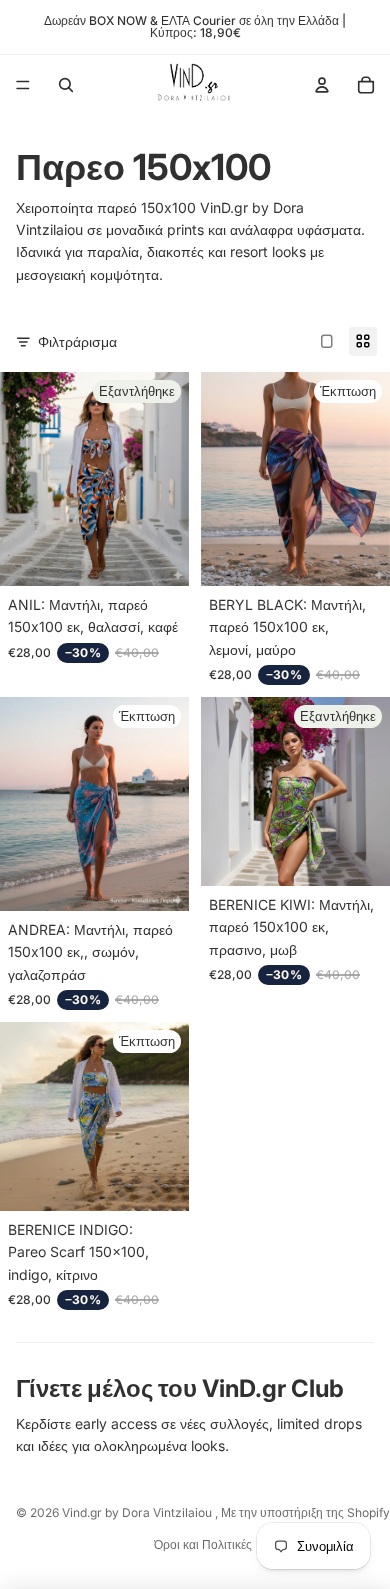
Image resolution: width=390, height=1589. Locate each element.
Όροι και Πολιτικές (203, 1544)
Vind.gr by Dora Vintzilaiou (138, 1512)
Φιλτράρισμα (77, 341)
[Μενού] (23, 85)
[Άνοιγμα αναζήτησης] (66, 85)
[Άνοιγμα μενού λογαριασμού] (322, 85)
